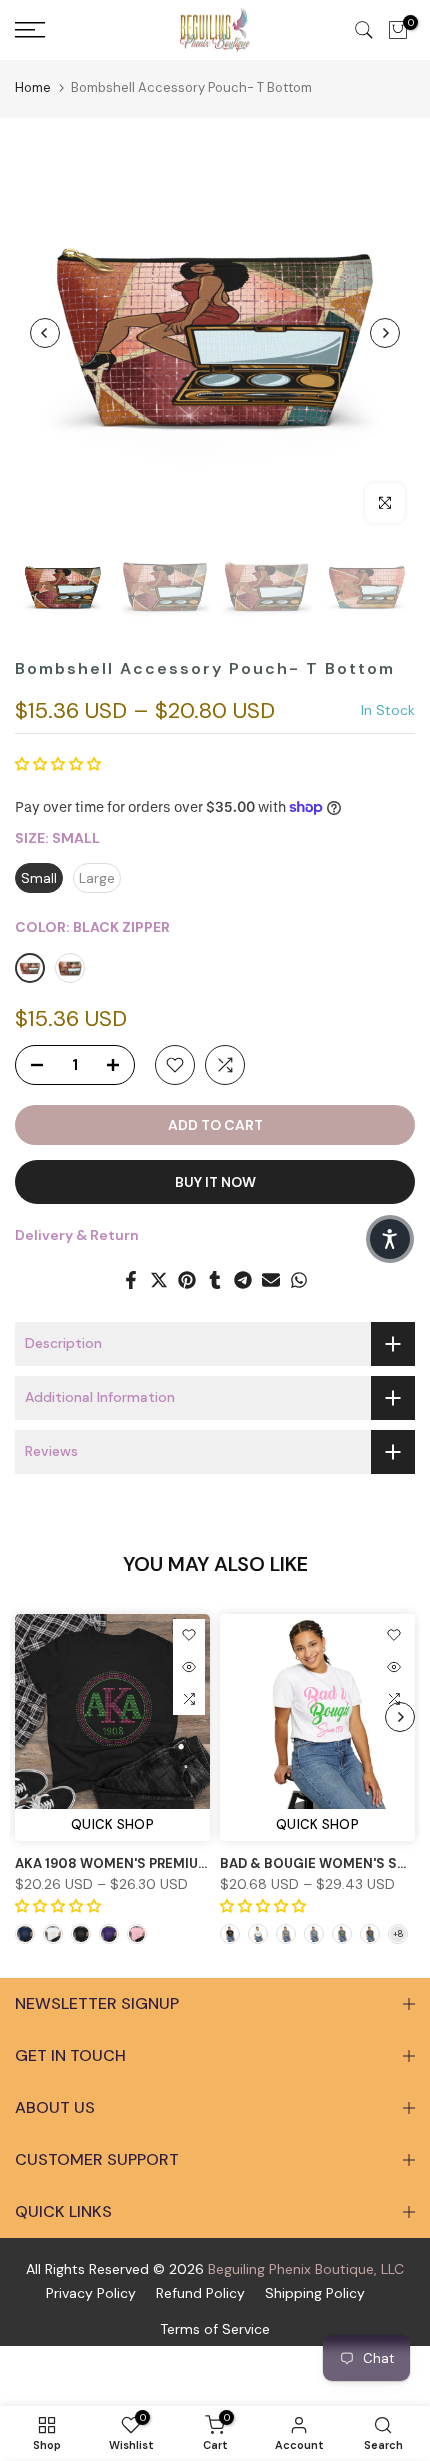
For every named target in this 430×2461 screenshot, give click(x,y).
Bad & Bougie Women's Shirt (324, 1863)
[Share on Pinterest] (187, 1280)
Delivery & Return (77, 1235)
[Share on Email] (271, 1280)
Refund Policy (200, 2293)
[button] (58, 764)
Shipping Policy (315, 2293)
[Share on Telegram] (243, 1280)
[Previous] (45, 333)
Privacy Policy (91, 2293)
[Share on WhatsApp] (299, 1280)
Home (33, 87)
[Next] (385, 333)
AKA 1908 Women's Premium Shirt (134, 1863)
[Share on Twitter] (159, 1280)
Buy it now (215, 1182)
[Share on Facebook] (131, 1280)
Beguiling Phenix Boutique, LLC (306, 2269)
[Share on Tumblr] (215, 1280)
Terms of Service (215, 2329)
